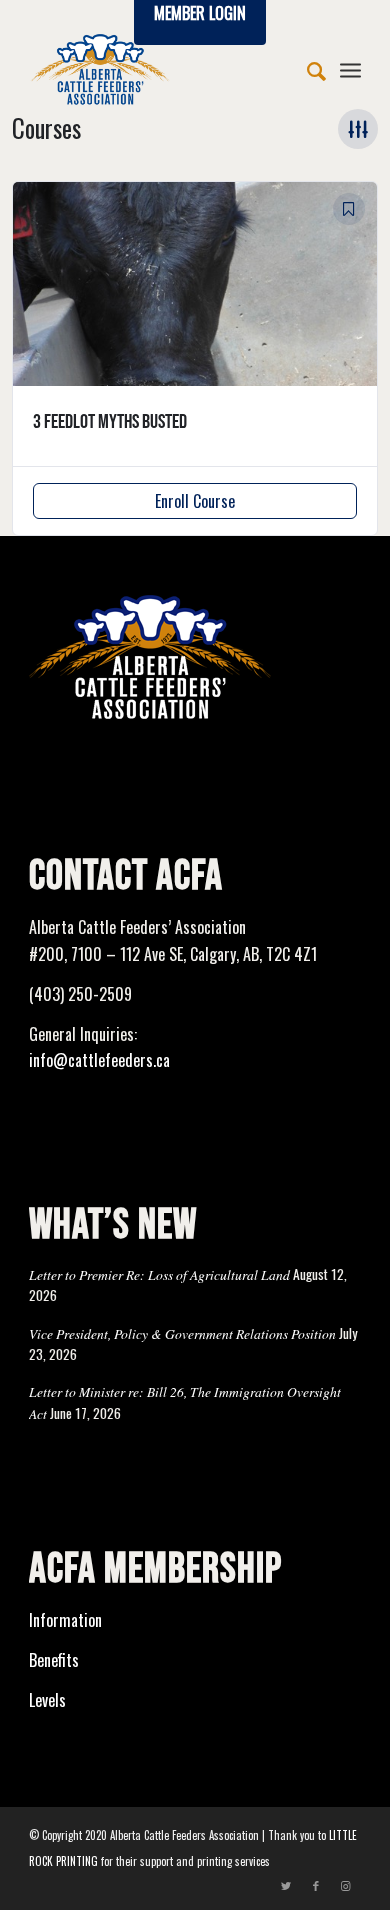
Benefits (54, 1660)
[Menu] (350, 69)
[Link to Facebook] (316, 1885)
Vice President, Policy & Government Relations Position (182, 1333)
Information (65, 1620)
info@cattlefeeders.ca (99, 1060)
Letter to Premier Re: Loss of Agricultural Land (159, 1274)
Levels (47, 1700)
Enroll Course (195, 501)
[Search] (306, 69)
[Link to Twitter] (286, 1885)
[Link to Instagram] (346, 1885)
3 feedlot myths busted (110, 422)
